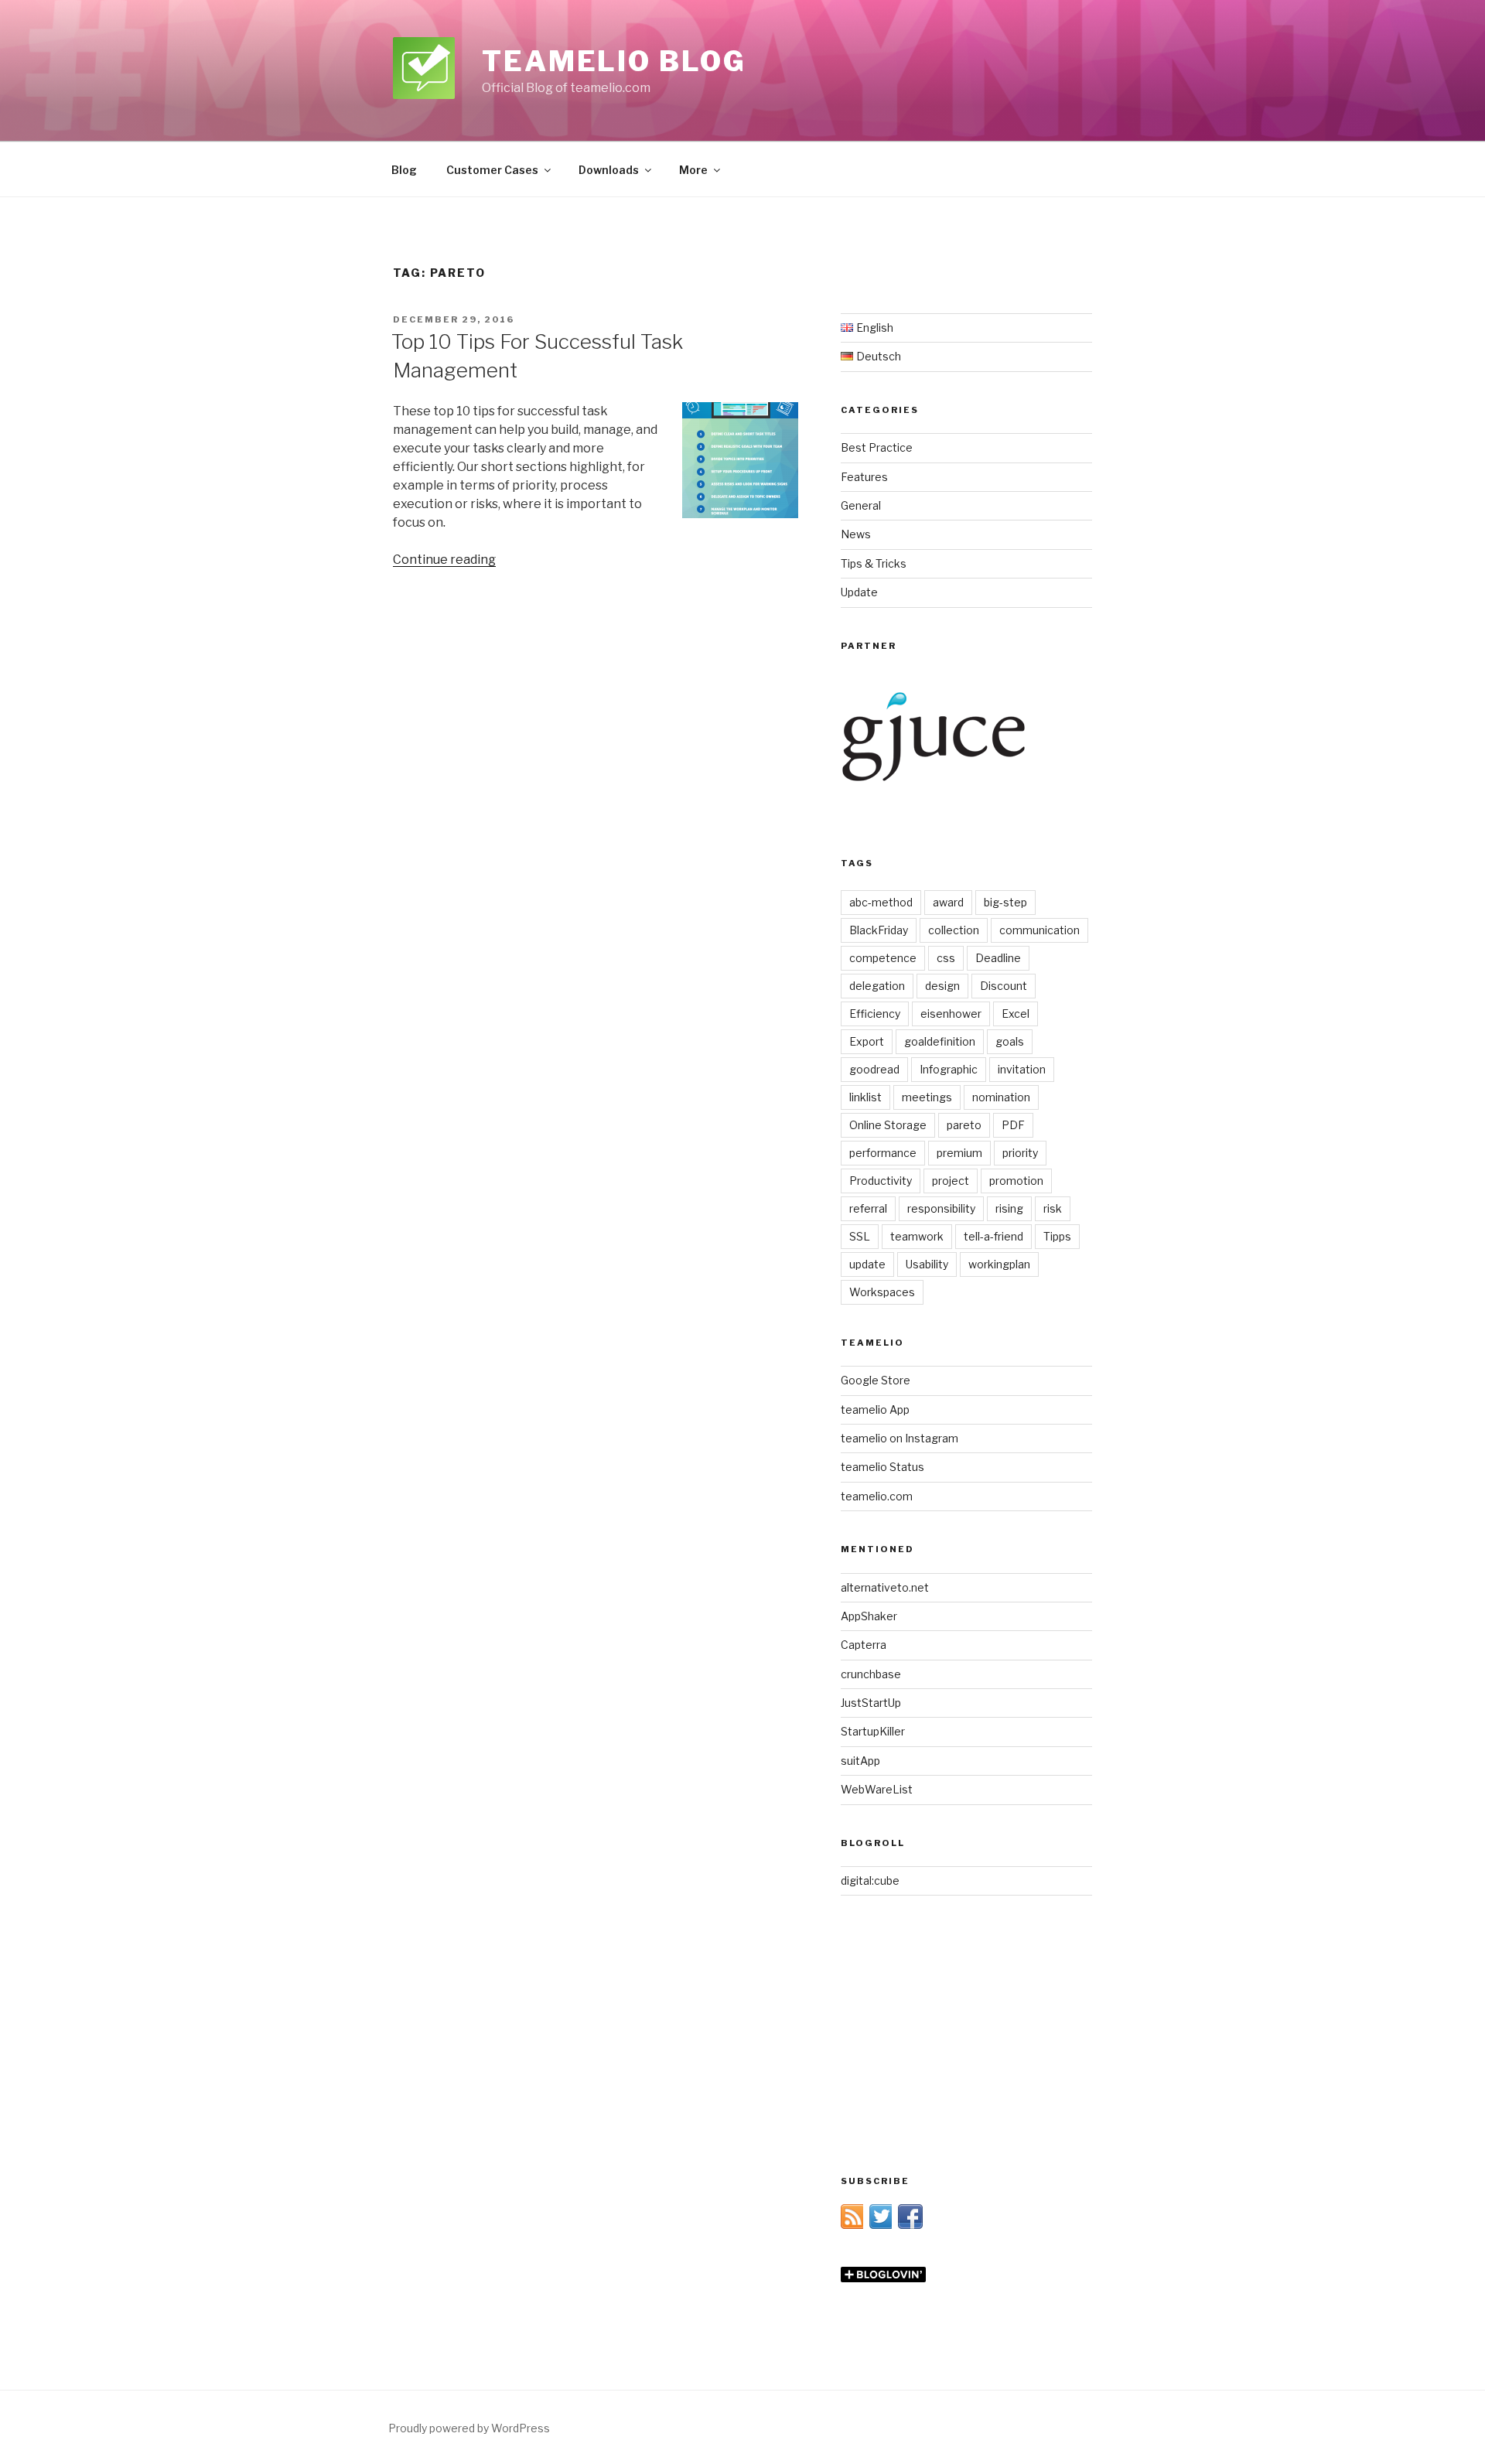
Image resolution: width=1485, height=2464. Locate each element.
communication (1039, 930)
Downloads (609, 170)
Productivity (881, 1181)
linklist (865, 1097)
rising (1009, 1208)
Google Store (876, 1380)
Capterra (864, 1645)
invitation (1022, 1069)
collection (954, 930)
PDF (1013, 1125)
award (948, 902)
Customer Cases (492, 170)
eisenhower (951, 1014)
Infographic (949, 1069)
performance (883, 1153)
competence (883, 958)
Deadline (998, 958)
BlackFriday (879, 930)
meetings (927, 1097)
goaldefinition (940, 1041)
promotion (1016, 1181)
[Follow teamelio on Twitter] (882, 2225)
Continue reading (444, 560)
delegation (877, 986)
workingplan (999, 1264)
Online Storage (888, 1125)
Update (859, 592)
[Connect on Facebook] (910, 2225)
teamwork (917, 1236)
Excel (1016, 1014)
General (861, 505)
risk (1053, 1208)
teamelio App (875, 1409)
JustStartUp (871, 1703)
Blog (404, 170)
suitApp (860, 1761)
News (856, 534)
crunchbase (871, 1674)
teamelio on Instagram (900, 1438)
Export (867, 1041)
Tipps (1057, 1236)
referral (868, 1208)
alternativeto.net (885, 1587)
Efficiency (875, 1014)
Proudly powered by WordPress (469, 2428)
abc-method (881, 902)
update (867, 1264)
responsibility (941, 1208)
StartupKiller (873, 1731)
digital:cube (870, 1880)
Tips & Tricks (874, 563)
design (942, 986)
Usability (927, 1264)
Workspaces (882, 1292)
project (951, 1181)
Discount (1004, 986)
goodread (874, 1069)
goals (1010, 1041)
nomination (1001, 1097)
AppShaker (869, 1616)
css (946, 958)
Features (864, 477)
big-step (1005, 902)
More (693, 170)
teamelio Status (882, 1467)
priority (1020, 1153)
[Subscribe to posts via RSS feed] (853, 2225)
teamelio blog (614, 61)
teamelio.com (877, 1496)
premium (959, 1153)
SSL (860, 1236)
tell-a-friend (993, 1236)
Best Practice (877, 447)
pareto (964, 1125)
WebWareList (877, 1789)
